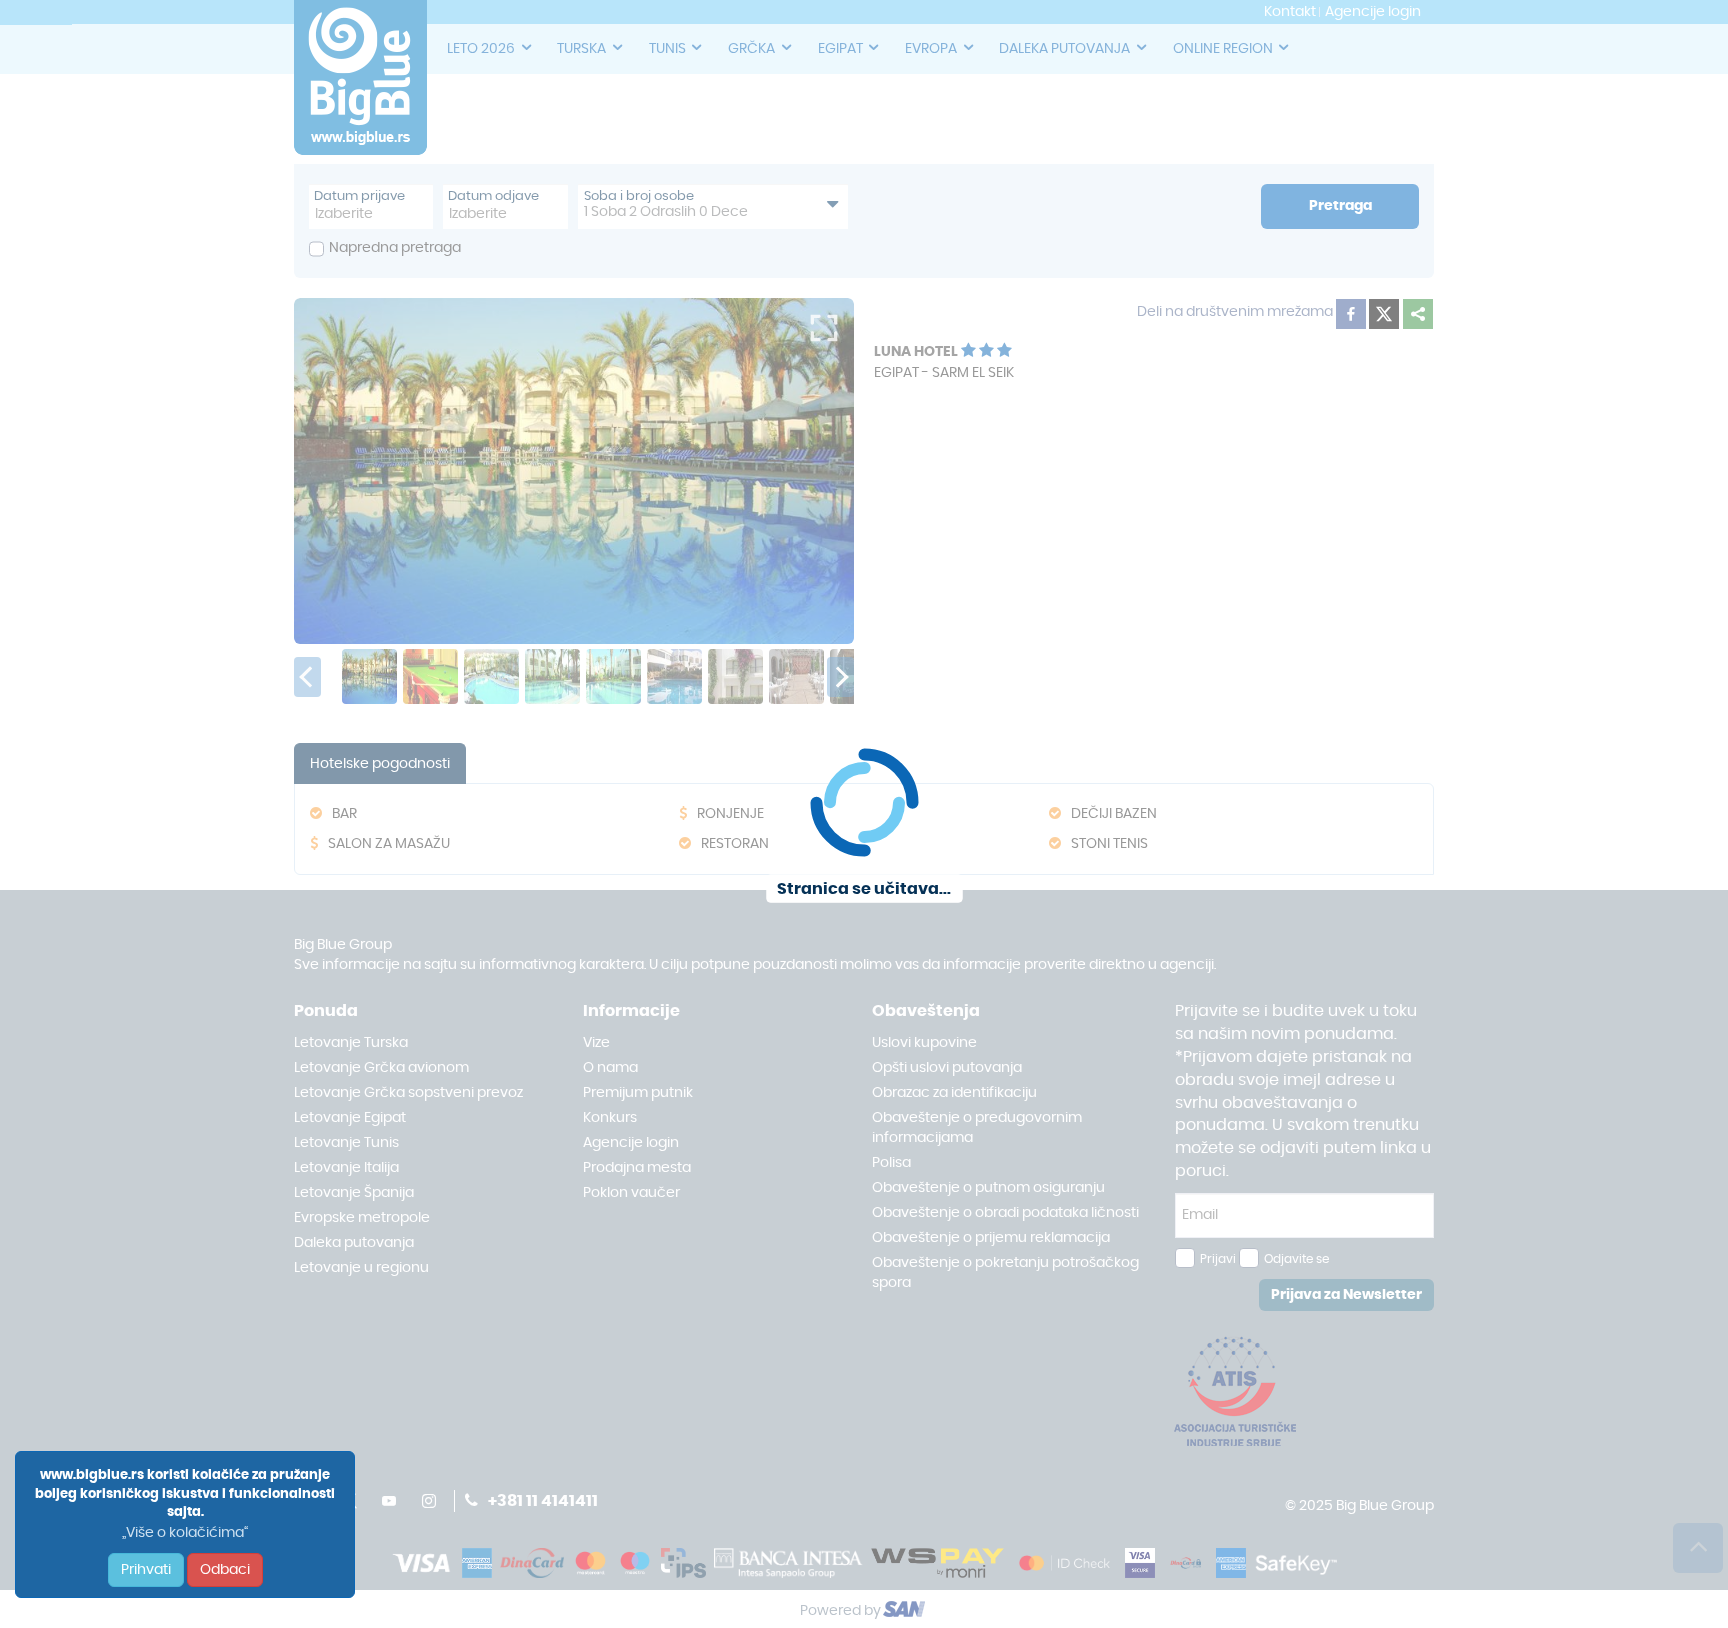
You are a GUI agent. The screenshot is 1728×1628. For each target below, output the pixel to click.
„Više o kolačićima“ (185, 1533)
